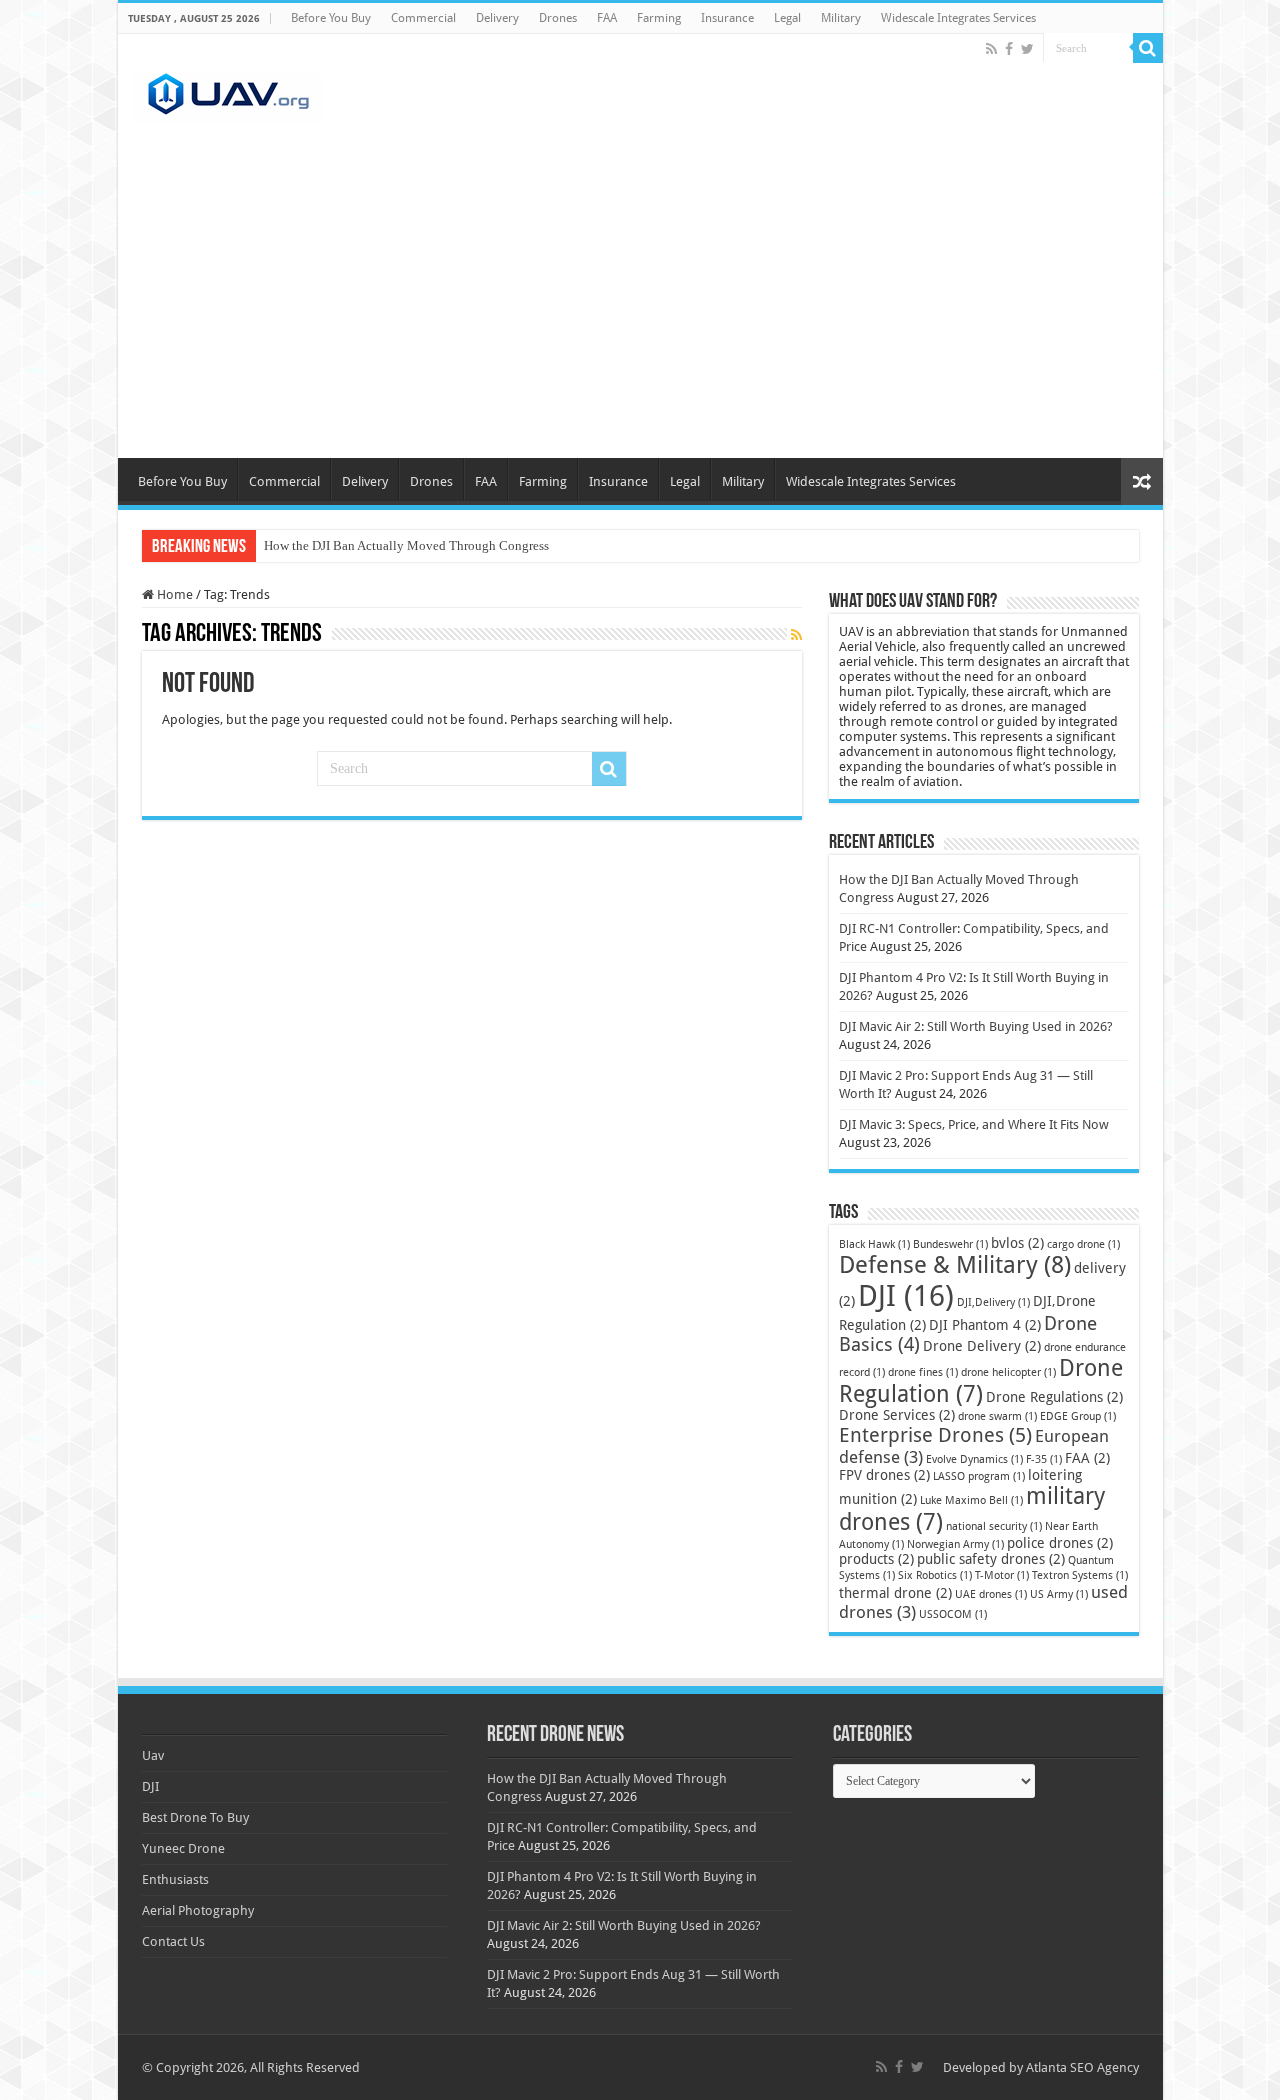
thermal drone (895, 1593)
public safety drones (991, 1559)
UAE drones (991, 1594)
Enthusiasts (175, 1879)
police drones (1060, 1543)
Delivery (497, 18)
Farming (659, 18)
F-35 (1044, 1459)
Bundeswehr (950, 1244)
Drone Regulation (981, 1381)
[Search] (1148, 48)
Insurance (727, 18)
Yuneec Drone (183, 1848)
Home (173, 594)
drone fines (923, 1372)
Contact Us (173, 1941)
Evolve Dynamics (974, 1459)
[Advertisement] (640, 308)
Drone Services (897, 1415)
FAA (607, 18)
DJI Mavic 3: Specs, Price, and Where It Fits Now (974, 1124)
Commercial (423, 18)
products (876, 1559)
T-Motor (1002, 1575)
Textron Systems (1080, 1575)
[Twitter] (1027, 49)
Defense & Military (955, 1265)
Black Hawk (874, 1244)
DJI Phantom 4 (985, 1325)
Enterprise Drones (935, 1435)
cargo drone (1083, 1244)
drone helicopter (1008, 1372)
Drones (558, 18)
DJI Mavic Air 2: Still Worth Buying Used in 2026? (976, 1026)
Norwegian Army (955, 1544)
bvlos (1017, 1243)
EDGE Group (1078, 1416)
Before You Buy (331, 18)
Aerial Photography (198, 1910)
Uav (153, 1755)
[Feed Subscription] (796, 635)
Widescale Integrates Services (958, 18)
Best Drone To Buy (195, 1817)
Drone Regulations (1054, 1397)
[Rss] (991, 49)
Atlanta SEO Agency (1082, 2067)
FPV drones (884, 1475)
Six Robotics (935, 1575)
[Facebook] (1009, 49)
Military (841, 18)
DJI (906, 1296)
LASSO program (979, 1476)
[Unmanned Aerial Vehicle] (228, 93)
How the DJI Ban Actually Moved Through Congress (406, 545)
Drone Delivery (982, 1346)
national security (994, 1526)
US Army (1059, 1594)
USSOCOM (953, 1614)
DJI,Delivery (993, 1302)
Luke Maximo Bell (971, 1500)
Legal (787, 18)
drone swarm (997, 1416)
